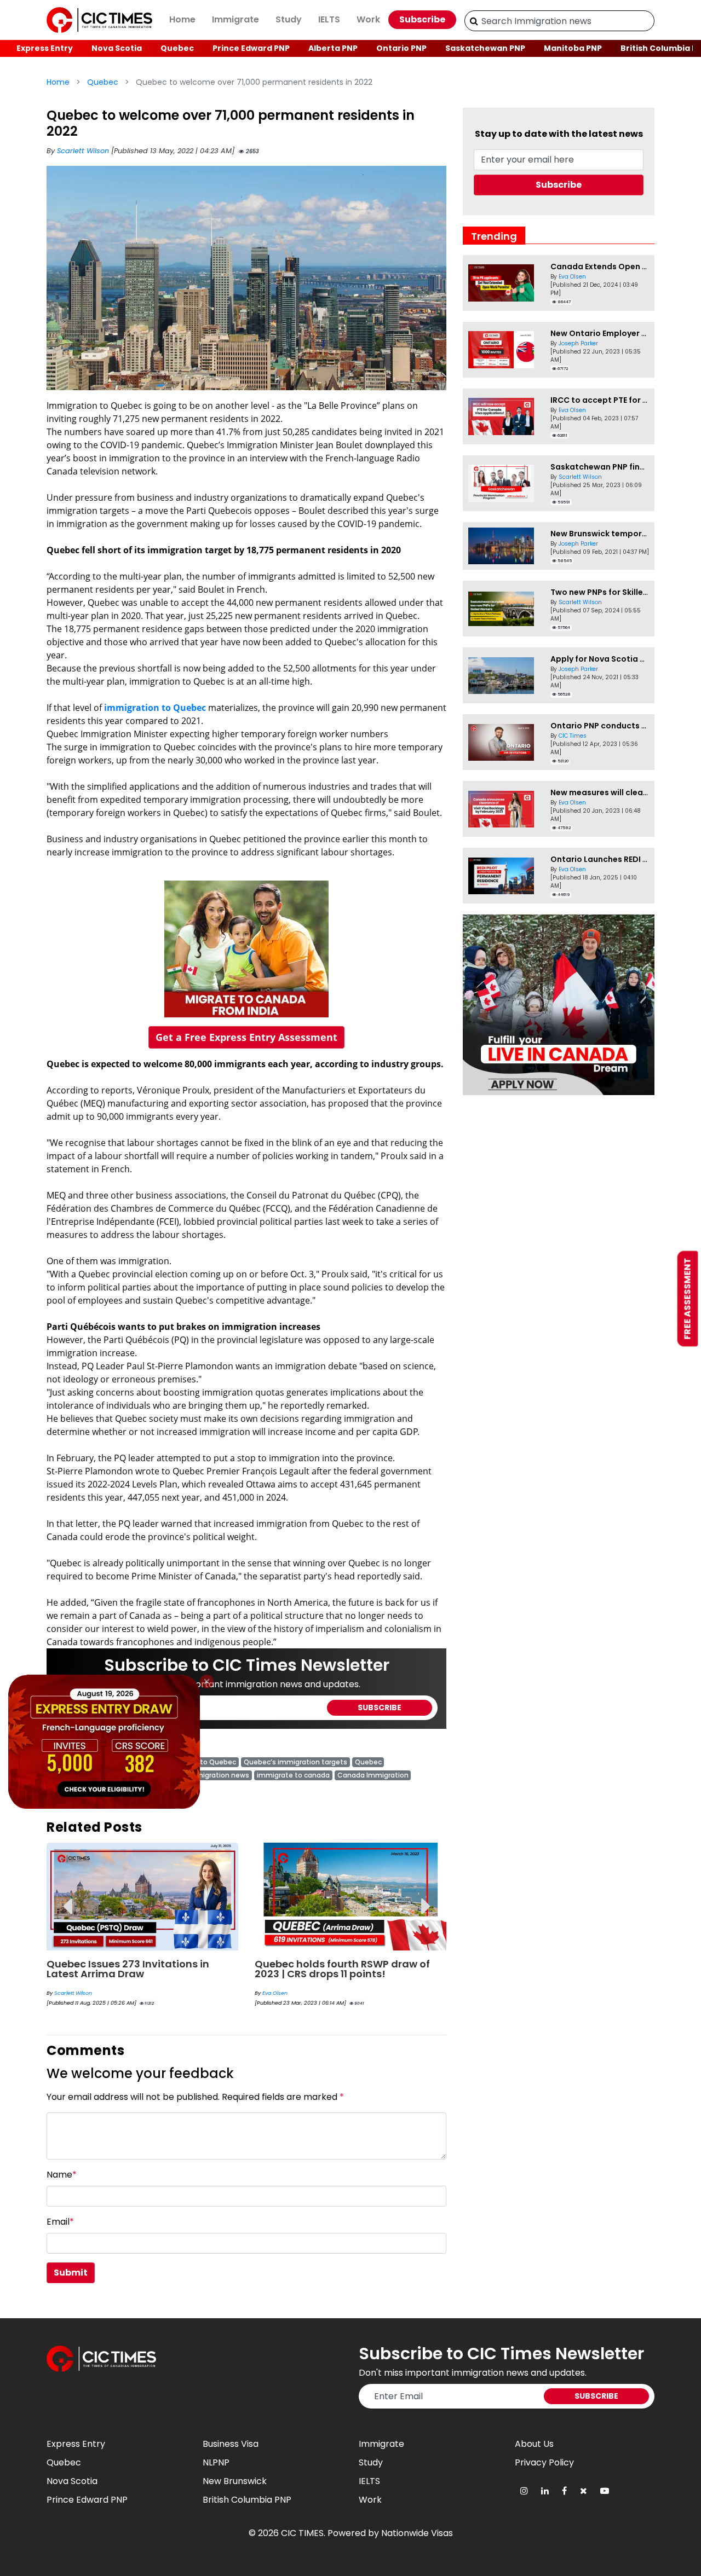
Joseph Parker (578, 343)
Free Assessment (688, 1298)
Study (289, 19)
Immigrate (235, 19)
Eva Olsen (275, 1993)
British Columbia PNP (247, 2500)
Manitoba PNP (573, 48)
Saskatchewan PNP (485, 48)
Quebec (177, 48)
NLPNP (216, 2462)
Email (60, 2222)
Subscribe (422, 19)
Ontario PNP (401, 48)
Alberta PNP (333, 48)
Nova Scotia (117, 48)
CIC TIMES (302, 2533)
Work (368, 19)
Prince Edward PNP (251, 48)
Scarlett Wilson (84, 151)
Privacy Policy (544, 2462)
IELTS (329, 19)
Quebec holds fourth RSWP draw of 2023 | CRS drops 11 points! (342, 1969)
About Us (534, 2444)
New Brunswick (235, 2481)
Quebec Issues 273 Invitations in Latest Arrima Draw (128, 1969)
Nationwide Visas (417, 2533)
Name (62, 2175)
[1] (474, 21)
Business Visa (231, 2444)
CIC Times (573, 736)
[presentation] (67, 1898)
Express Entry (45, 48)
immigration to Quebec (155, 708)
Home (182, 19)
